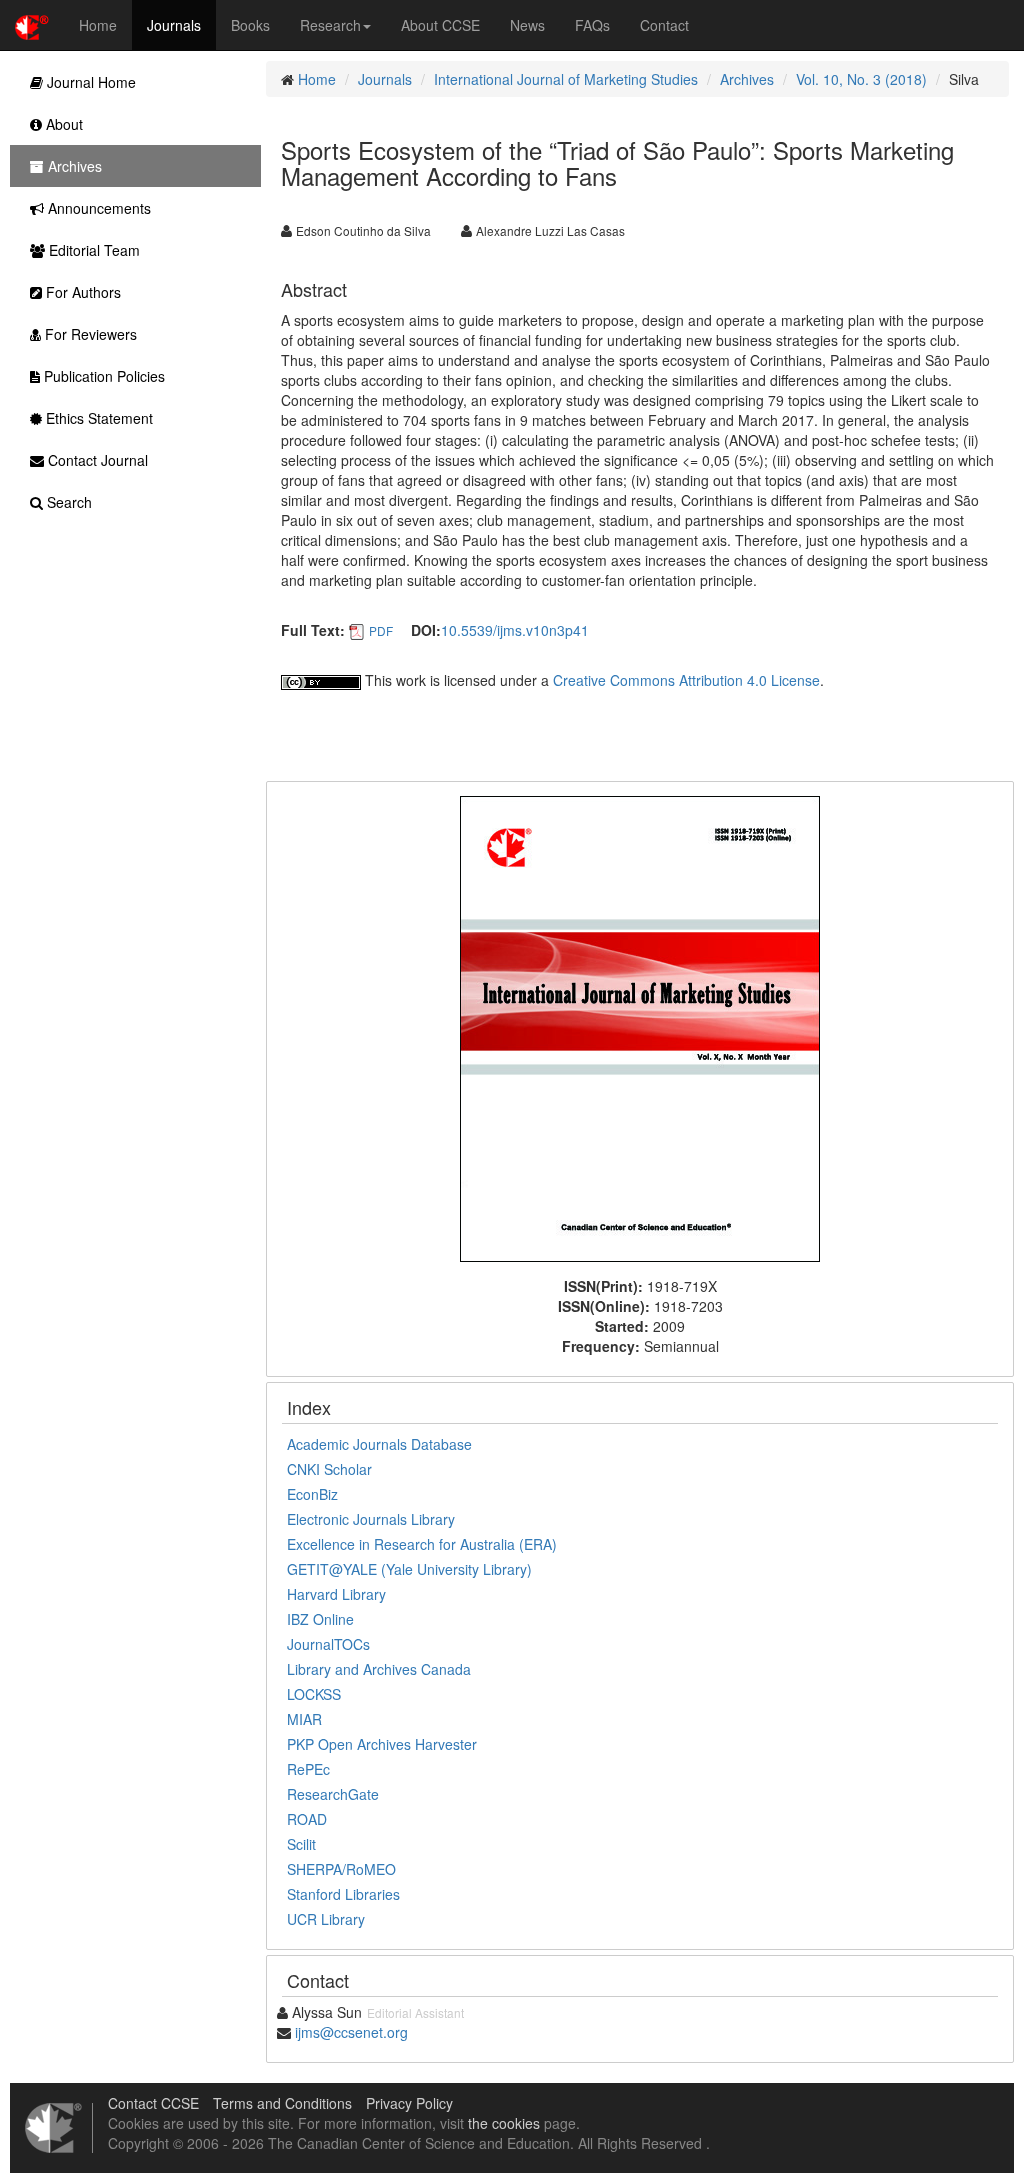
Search (67, 502)
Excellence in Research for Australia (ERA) (422, 1544)
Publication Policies (102, 376)
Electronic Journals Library (371, 1519)
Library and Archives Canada (379, 1669)
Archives (747, 79)
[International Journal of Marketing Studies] (640, 1027)
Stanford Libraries (343, 1894)
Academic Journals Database (379, 1444)
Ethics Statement (97, 418)
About (62, 124)
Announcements (97, 208)
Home (98, 25)
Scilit (301, 1844)
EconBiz (312, 1494)
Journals (174, 25)
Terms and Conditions (282, 2103)
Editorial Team (92, 250)
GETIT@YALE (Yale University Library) (409, 1569)
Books (250, 25)
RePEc (308, 1769)
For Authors (81, 292)
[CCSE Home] (32, 25)
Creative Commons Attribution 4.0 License (686, 680)
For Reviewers (89, 334)
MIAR (304, 1719)
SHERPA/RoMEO (341, 1869)
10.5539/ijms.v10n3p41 (515, 630)
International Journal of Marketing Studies (566, 79)
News (527, 25)
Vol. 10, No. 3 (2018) (861, 79)
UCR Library (326, 1919)
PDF (381, 630)
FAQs (592, 25)
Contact (664, 25)
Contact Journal (96, 460)
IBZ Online (320, 1619)
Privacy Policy (409, 2103)
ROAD (307, 1819)
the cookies (504, 2123)
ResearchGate (333, 1794)
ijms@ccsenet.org (351, 2032)
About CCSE (440, 25)
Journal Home (89, 82)
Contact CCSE (153, 2103)
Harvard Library (336, 1594)
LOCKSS (314, 1694)
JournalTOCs (328, 1644)
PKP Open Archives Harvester (382, 1744)
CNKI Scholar (329, 1469)
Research (330, 25)
